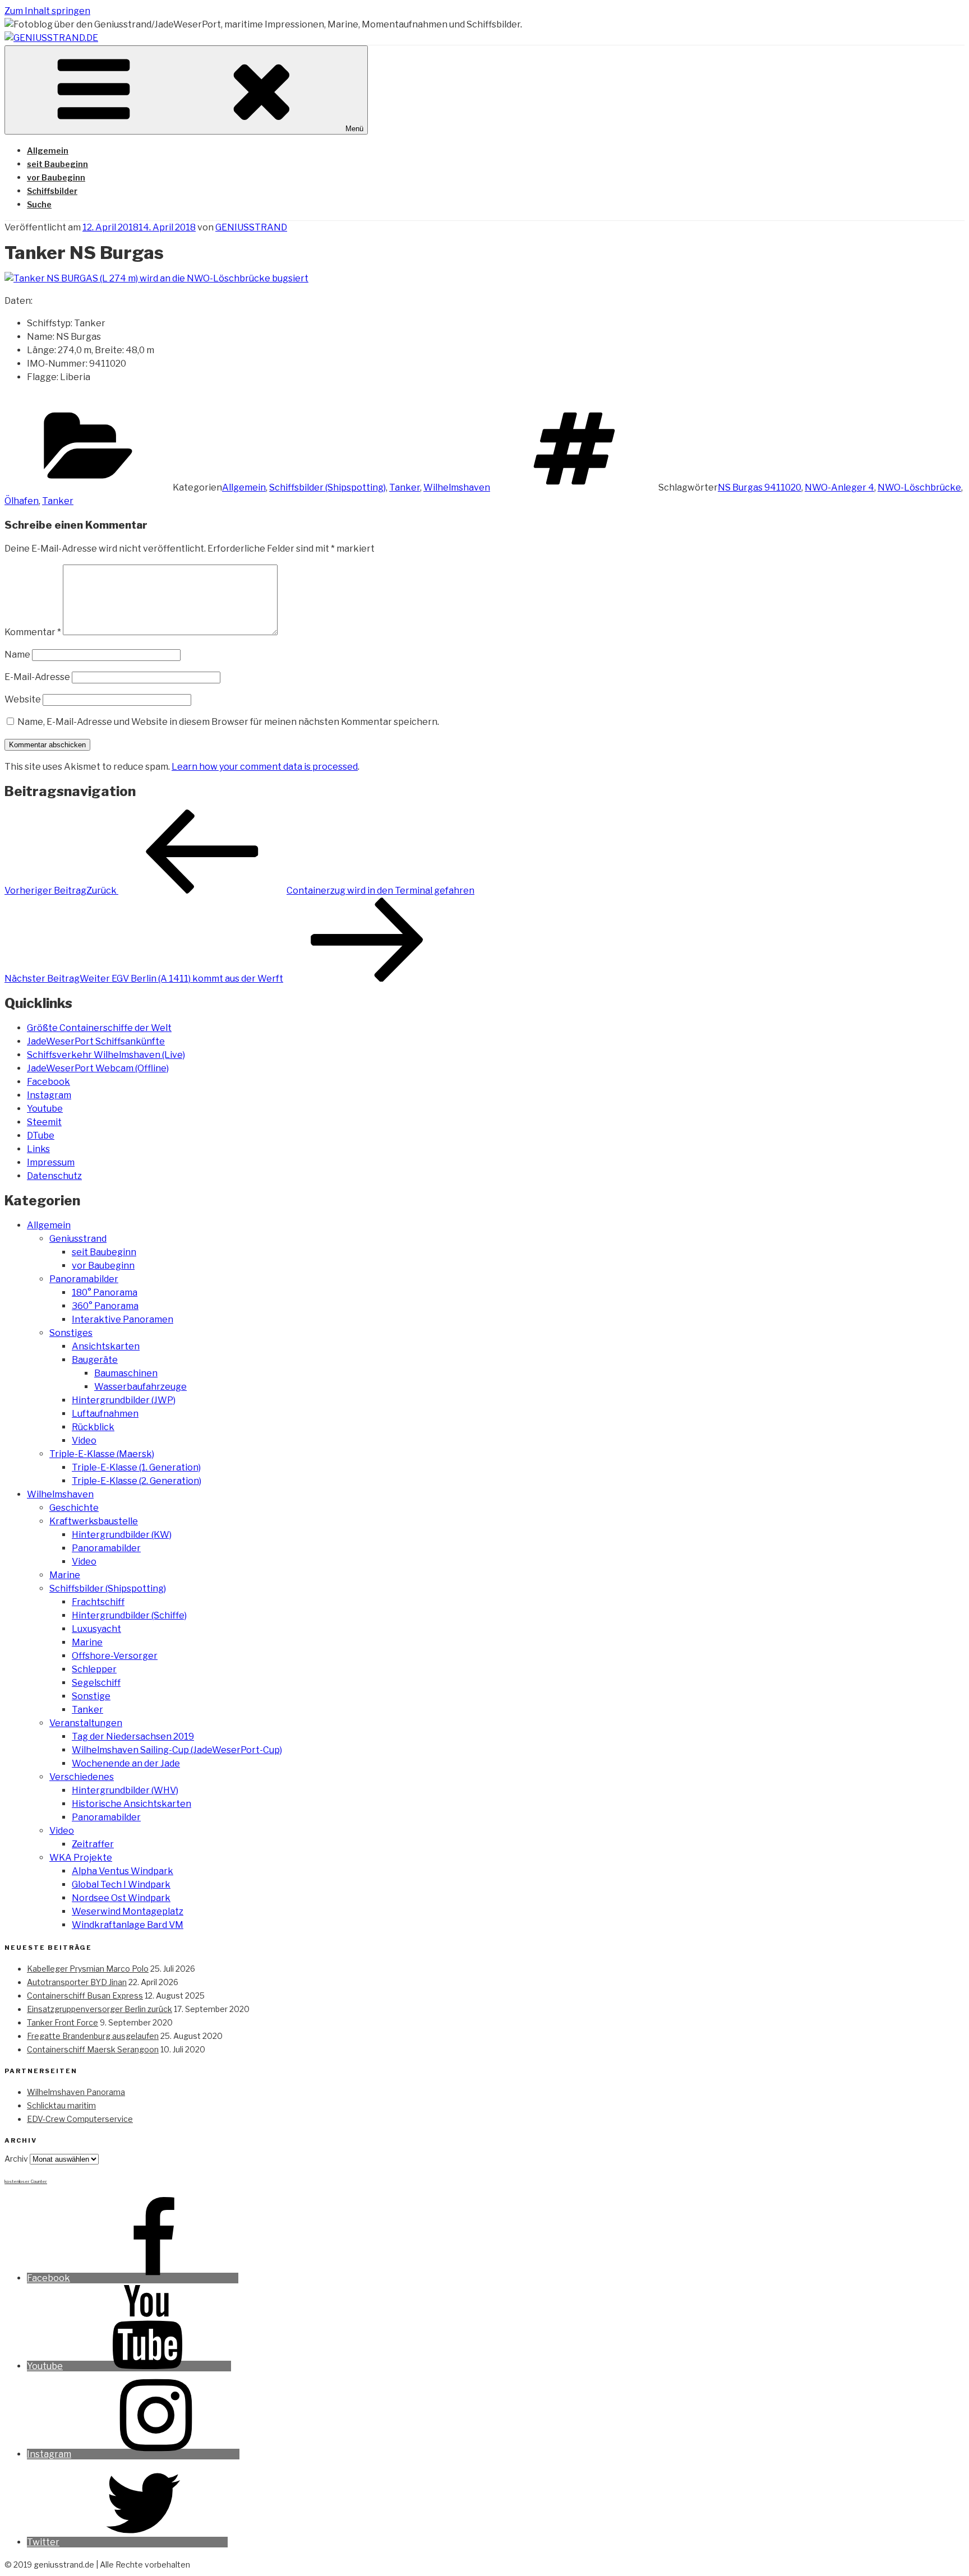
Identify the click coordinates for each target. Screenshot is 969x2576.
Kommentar (33, 632)
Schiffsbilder (52, 191)
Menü (354, 129)
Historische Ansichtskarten (131, 1804)
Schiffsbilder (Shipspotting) (327, 487)
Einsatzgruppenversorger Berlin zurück (100, 2009)
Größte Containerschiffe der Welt (99, 1028)
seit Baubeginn (57, 164)
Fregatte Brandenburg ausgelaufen (93, 2036)
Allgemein (48, 151)
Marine (65, 1575)
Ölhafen (22, 501)
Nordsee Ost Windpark (121, 1898)
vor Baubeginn (56, 177)
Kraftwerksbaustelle (94, 1521)
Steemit (44, 1122)
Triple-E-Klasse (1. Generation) (136, 1467)
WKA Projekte (81, 1858)
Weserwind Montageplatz (128, 1911)
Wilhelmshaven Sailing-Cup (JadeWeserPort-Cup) (177, 1750)
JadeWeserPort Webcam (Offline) (98, 1068)
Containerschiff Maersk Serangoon (93, 2049)
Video (84, 1440)
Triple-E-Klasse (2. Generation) (137, 1481)
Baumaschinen (126, 1373)
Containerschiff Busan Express (85, 1995)
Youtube (45, 1109)
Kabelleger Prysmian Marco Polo (88, 1969)
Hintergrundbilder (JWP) (124, 1400)
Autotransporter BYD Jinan (77, 1982)
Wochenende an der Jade (126, 1763)
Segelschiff (96, 1683)
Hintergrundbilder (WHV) (125, 1790)
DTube (41, 1136)
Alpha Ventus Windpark (123, 1871)
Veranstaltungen (86, 1723)
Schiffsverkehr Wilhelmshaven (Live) (106, 1055)
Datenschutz (54, 1176)
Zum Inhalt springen (47, 11)
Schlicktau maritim (61, 2105)
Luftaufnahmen (105, 1414)
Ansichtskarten (106, 1346)
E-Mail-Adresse (37, 677)
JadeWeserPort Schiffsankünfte (96, 1041)
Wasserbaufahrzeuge (140, 1387)
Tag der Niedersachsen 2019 (133, 1736)
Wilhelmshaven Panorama (76, 2092)
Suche (39, 204)
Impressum (51, 1162)
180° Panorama (105, 1292)
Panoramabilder (84, 1279)
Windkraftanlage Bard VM (128, 1925)
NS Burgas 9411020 (760, 487)
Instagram (49, 1095)
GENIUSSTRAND (251, 227)
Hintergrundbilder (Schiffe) (129, 1615)
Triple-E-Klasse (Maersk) (102, 1454)
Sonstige (91, 1696)
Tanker (405, 487)
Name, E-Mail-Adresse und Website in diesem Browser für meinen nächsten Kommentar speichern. (228, 722)
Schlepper (94, 1669)
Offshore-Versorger (115, 1656)
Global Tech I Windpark (121, 1884)
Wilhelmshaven (457, 487)
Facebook (49, 1082)
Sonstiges (71, 1333)
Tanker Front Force (63, 2022)
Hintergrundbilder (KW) (122, 1535)
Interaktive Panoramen (123, 1319)
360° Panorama (105, 1306)
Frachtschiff (98, 1602)
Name (17, 655)
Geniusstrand (78, 1239)
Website (23, 699)
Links (38, 1149)
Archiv (16, 2159)
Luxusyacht (96, 1629)
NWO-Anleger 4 (839, 487)
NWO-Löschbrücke (919, 487)
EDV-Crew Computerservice (80, 2119)
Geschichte (74, 1508)
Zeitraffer (93, 1844)
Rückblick (93, 1427)
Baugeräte (95, 1360)
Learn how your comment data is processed (265, 767)
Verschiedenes (82, 1777)
